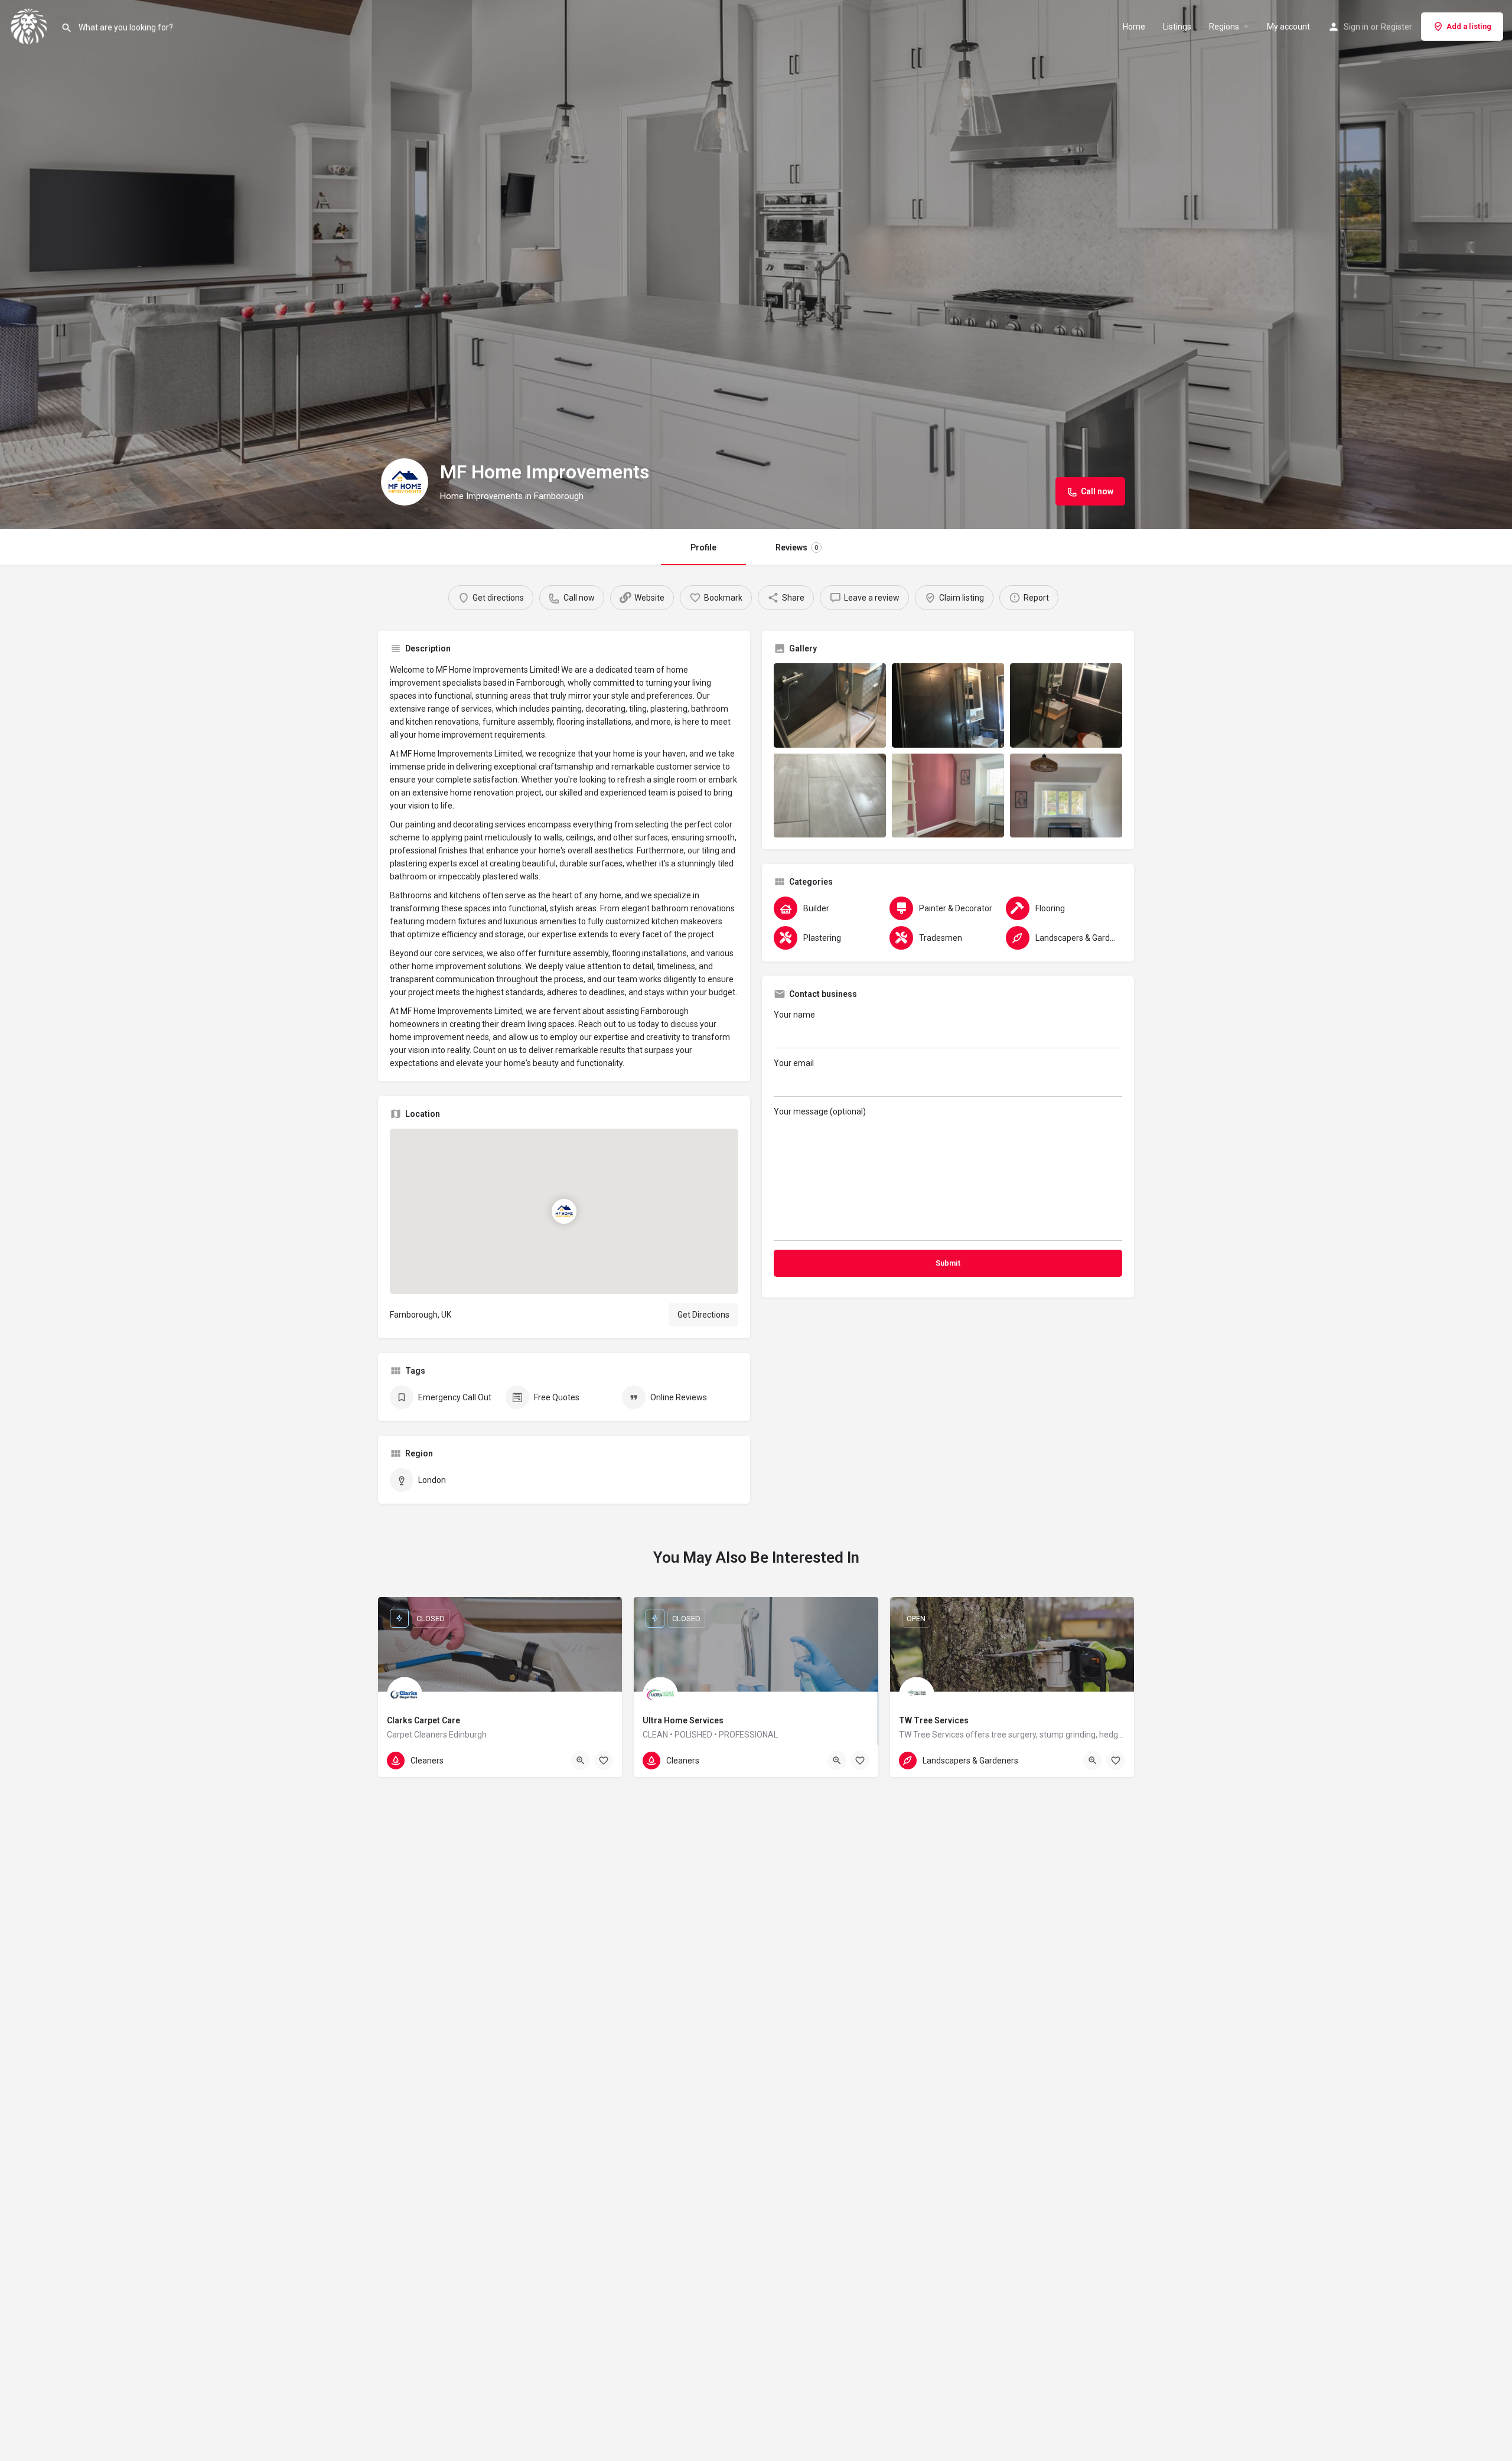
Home (1134, 27)
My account (1288, 27)
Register (1397, 27)
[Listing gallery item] (830, 705)
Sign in (1356, 27)
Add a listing (1469, 26)
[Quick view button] (581, 1761)
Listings (1177, 27)
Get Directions (703, 1315)
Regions (1224, 27)
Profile (703, 547)
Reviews (797, 547)
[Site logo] (30, 25)
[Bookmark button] (604, 1761)
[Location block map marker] (564, 1211)
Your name (794, 1015)
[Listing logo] (405, 482)
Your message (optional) (820, 1111)
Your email (794, 1063)
